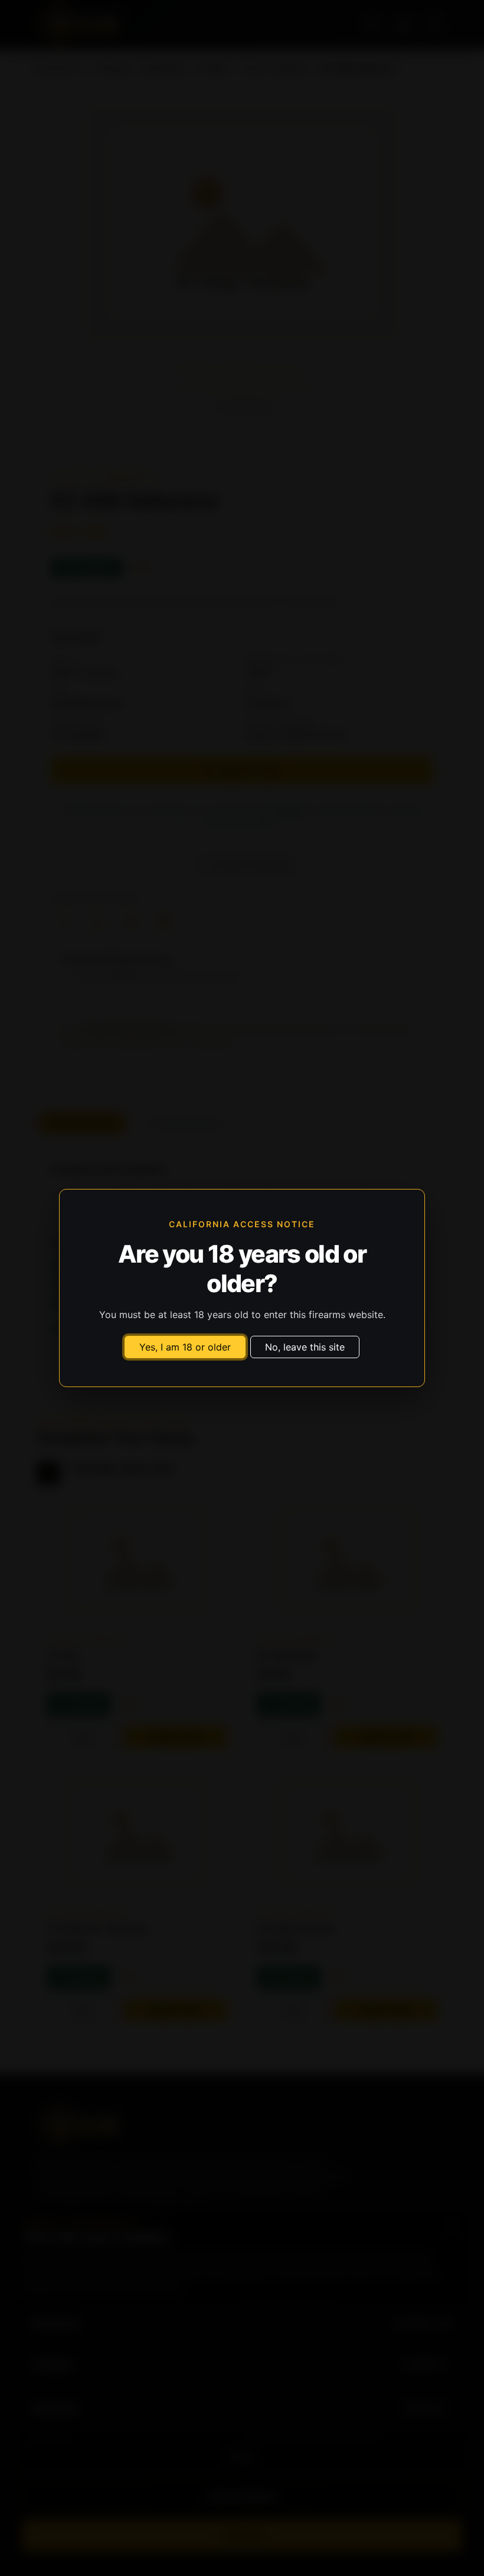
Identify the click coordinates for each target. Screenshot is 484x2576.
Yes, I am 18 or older (185, 1347)
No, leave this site (305, 1347)
